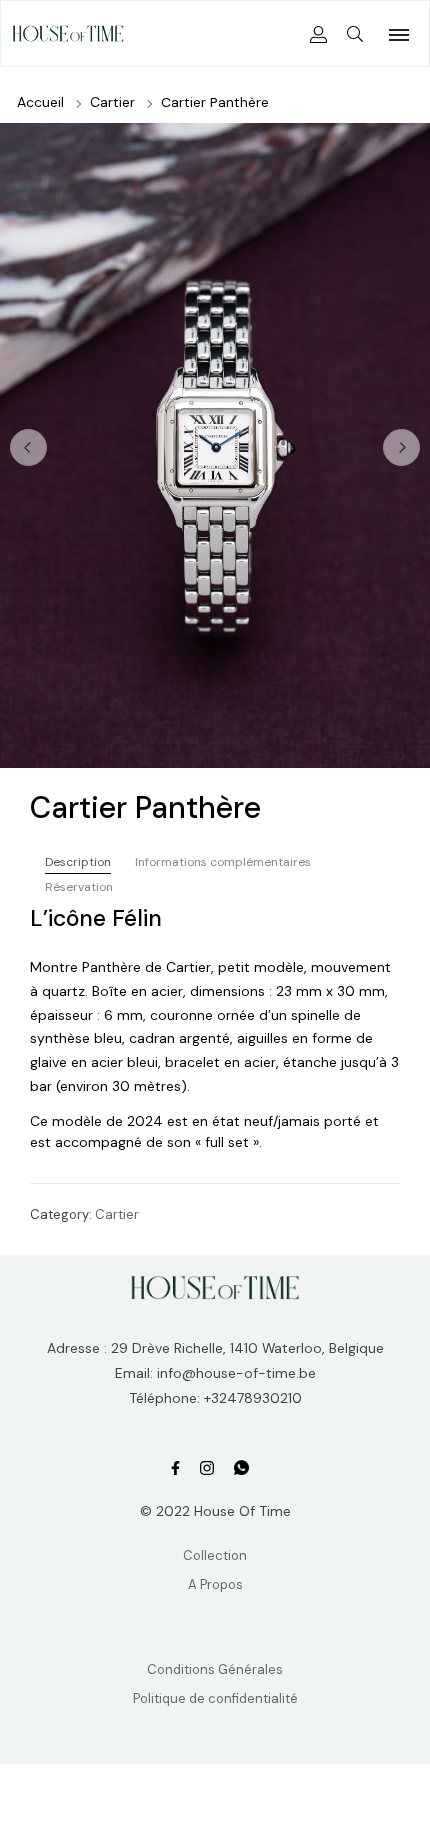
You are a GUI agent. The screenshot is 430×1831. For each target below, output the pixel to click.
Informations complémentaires (223, 862)
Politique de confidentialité (215, 1698)
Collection (215, 1555)
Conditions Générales (215, 1669)
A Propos (215, 1584)
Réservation (79, 887)
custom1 (241, 1469)
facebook (175, 1468)
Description (78, 862)
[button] (401, 447)
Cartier (112, 102)
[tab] (78, 862)
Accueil (40, 102)
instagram (207, 1468)
